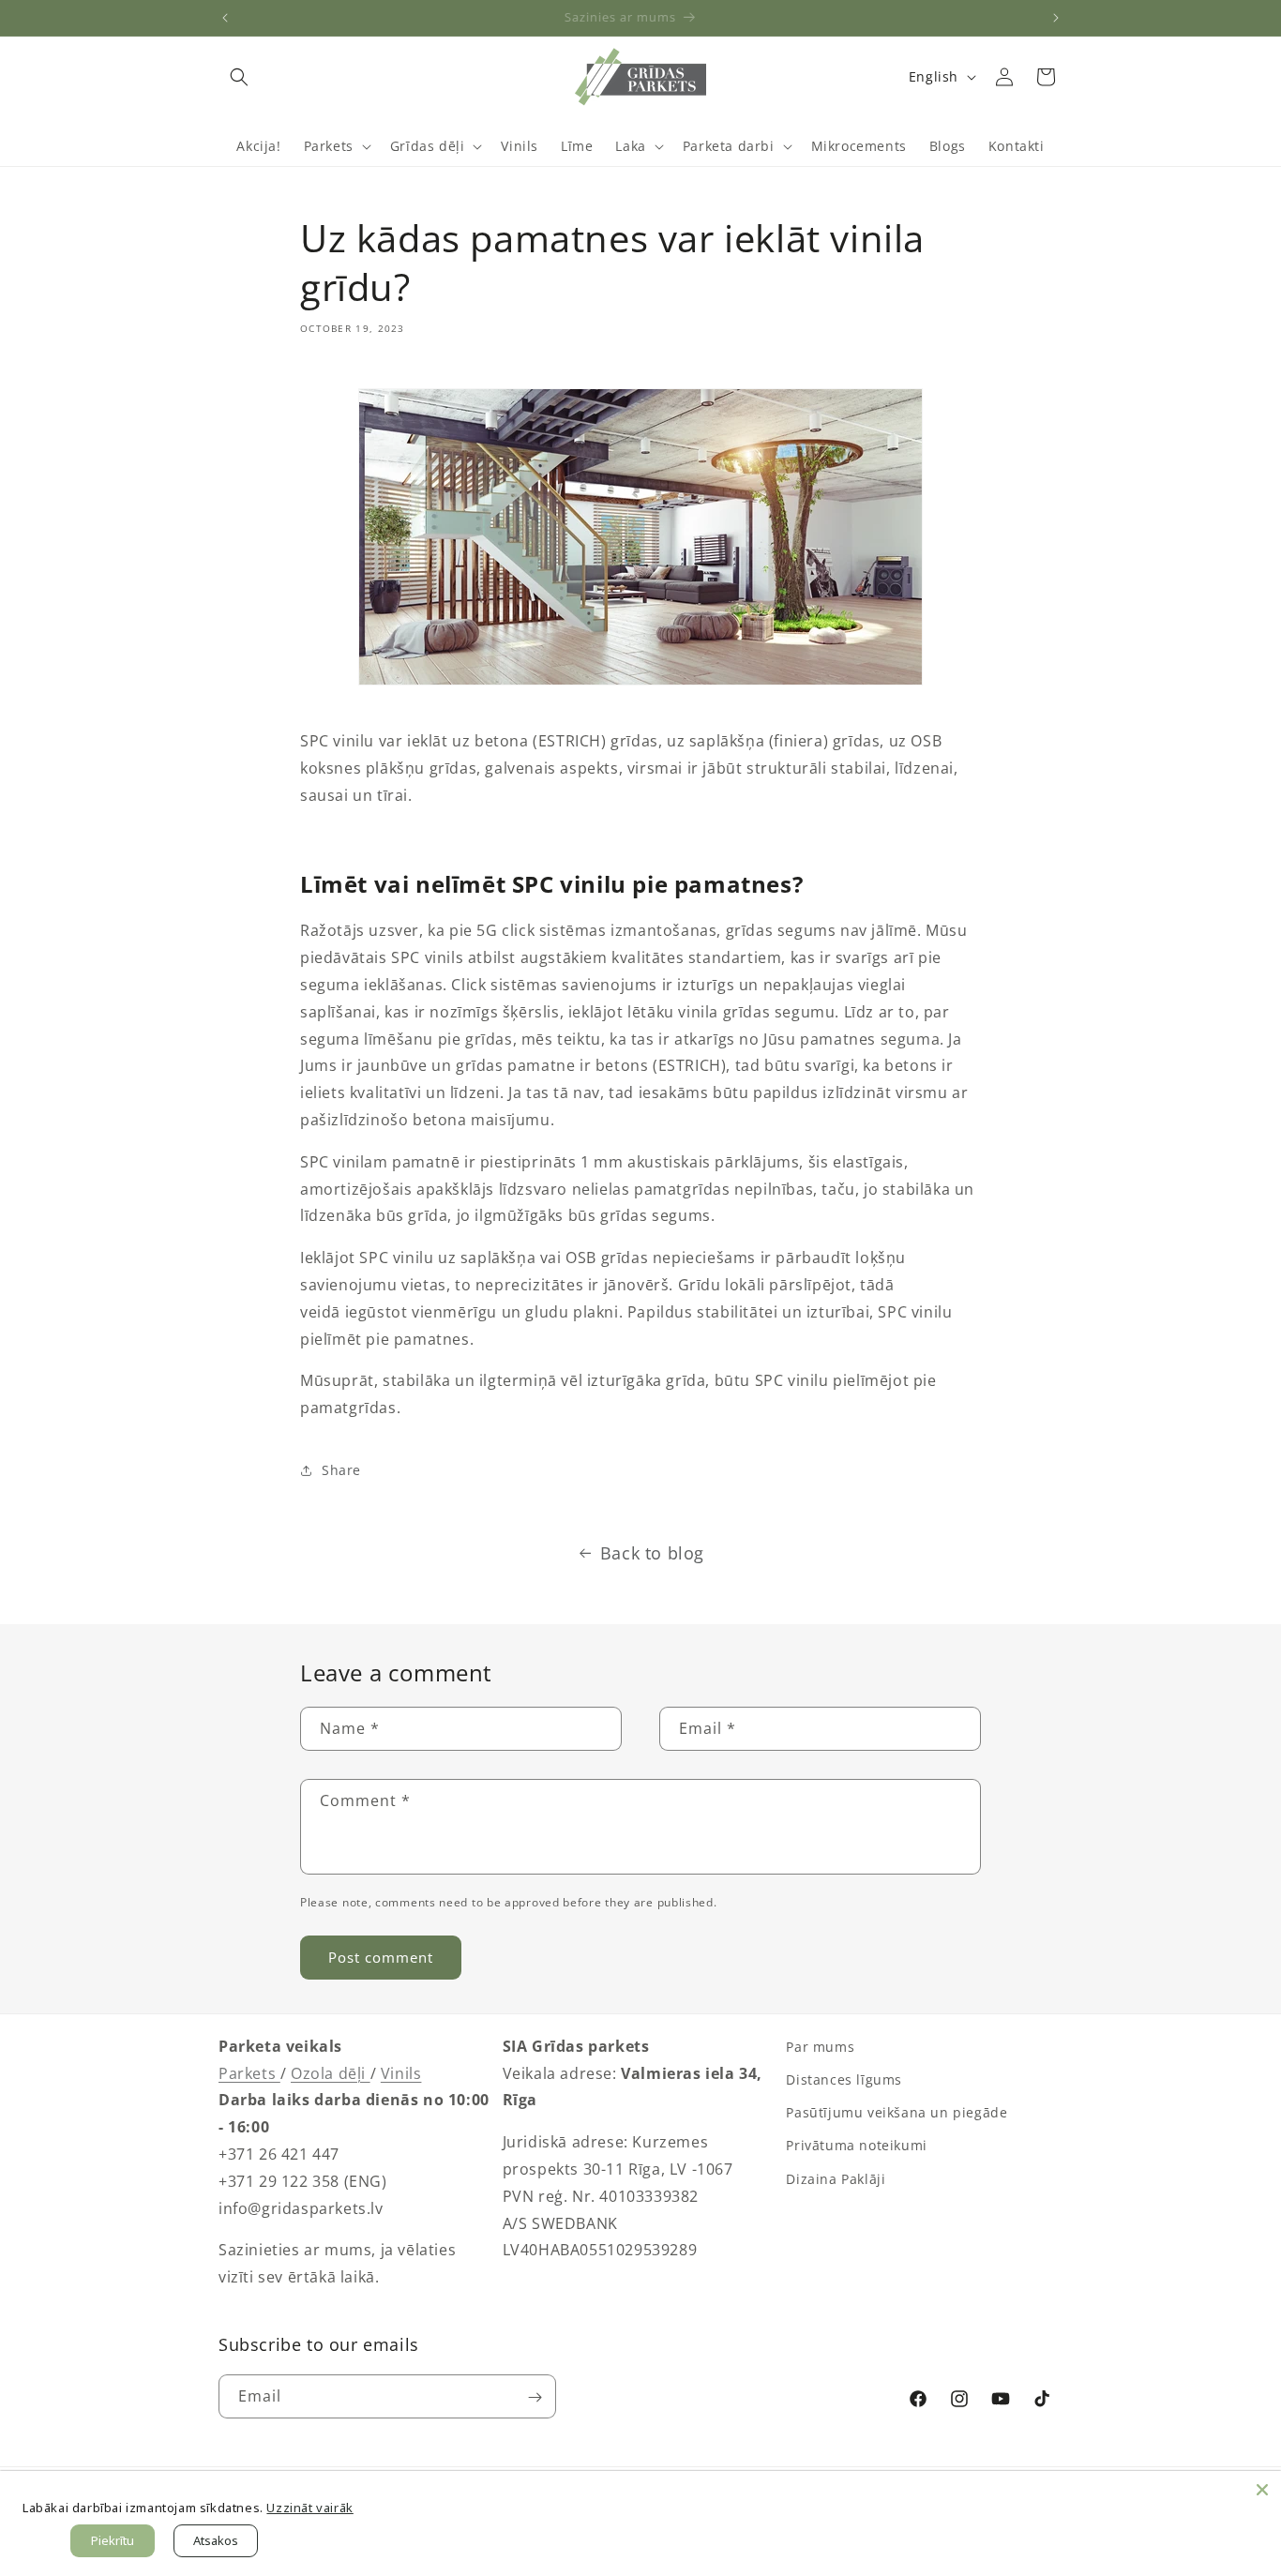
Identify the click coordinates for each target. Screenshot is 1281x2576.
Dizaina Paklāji (836, 2179)
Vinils (401, 2073)
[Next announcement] (1056, 18)
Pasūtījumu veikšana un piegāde (897, 2112)
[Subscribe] (535, 2397)
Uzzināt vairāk (309, 2508)
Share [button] (341, 1470)
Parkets (249, 2073)
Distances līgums (844, 2079)
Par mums (820, 2047)
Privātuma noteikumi (856, 2146)
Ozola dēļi (331, 2073)
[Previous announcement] (225, 18)
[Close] (1262, 2490)
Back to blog (652, 1553)
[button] (239, 77)
